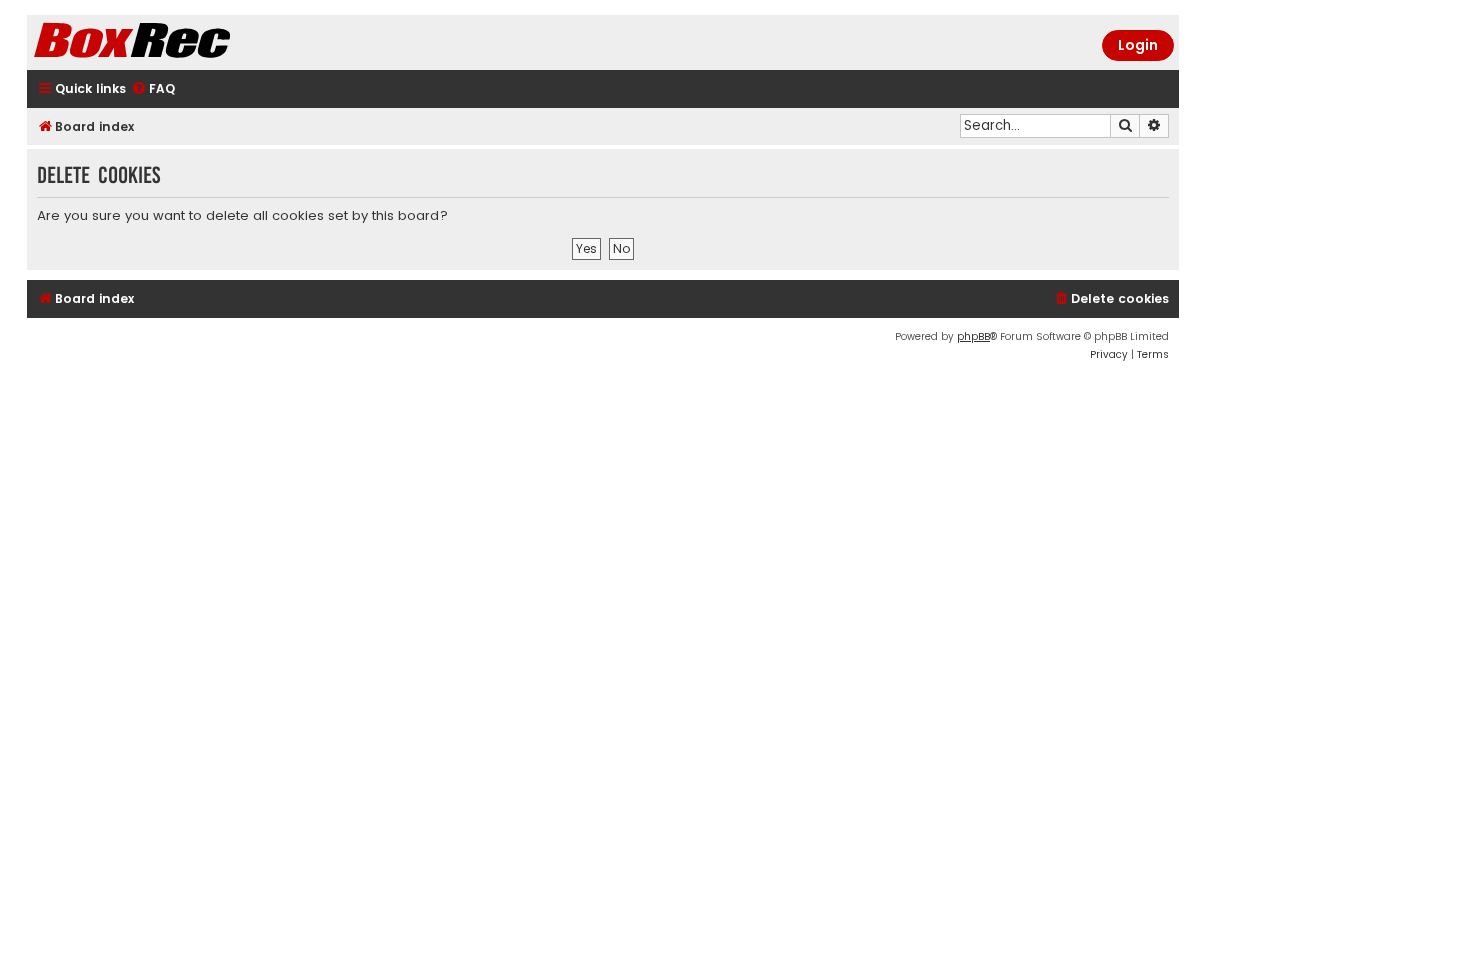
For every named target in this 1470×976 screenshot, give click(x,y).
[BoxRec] (182, 42)
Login (1138, 45)
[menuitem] (153, 89)
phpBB (973, 336)
